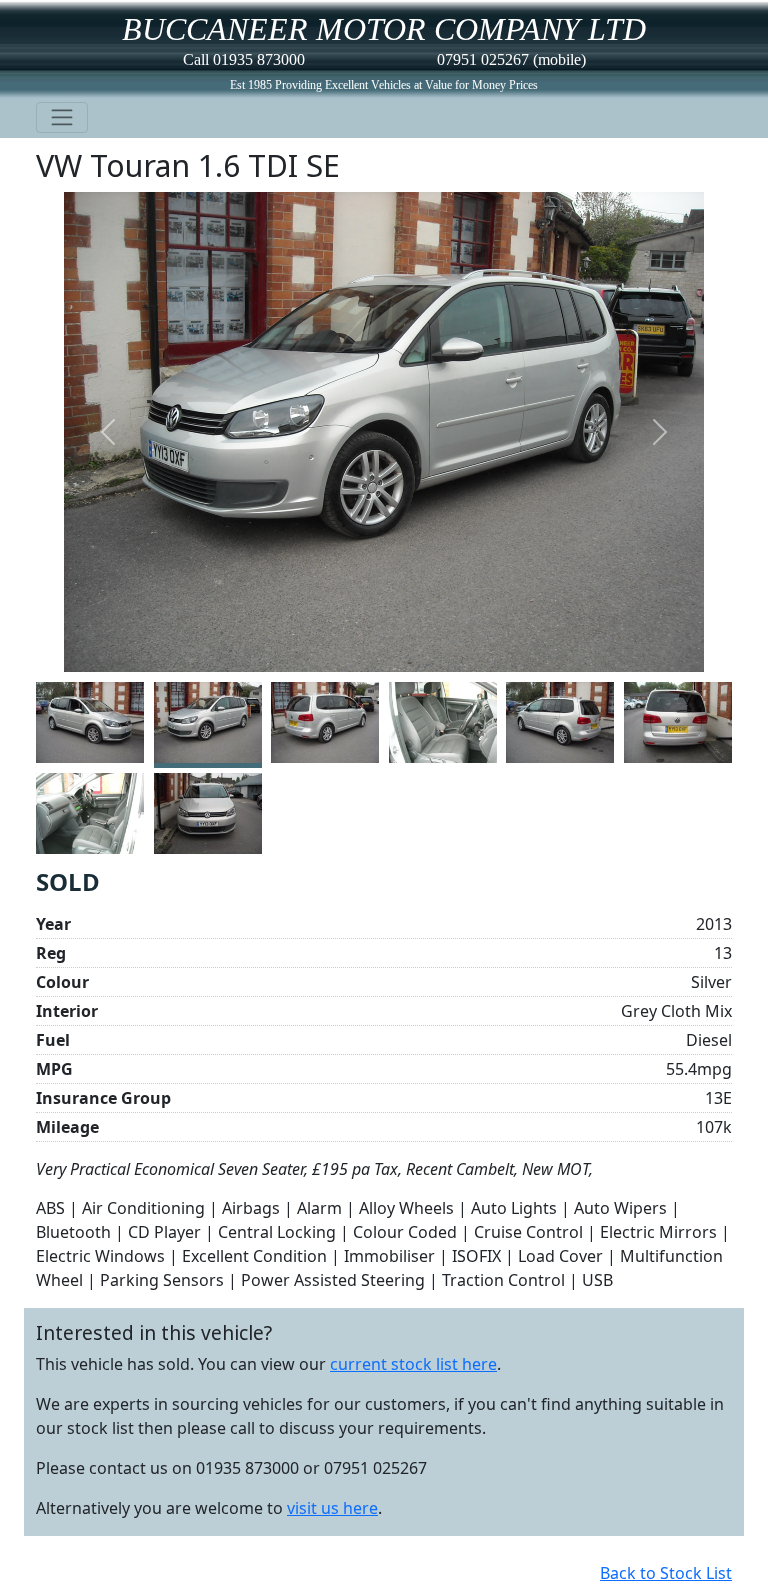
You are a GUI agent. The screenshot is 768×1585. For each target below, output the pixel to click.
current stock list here (413, 1364)
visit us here (332, 1508)
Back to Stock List (666, 1573)
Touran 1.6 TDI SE (215, 165)
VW (59, 165)
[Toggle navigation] (62, 117)
